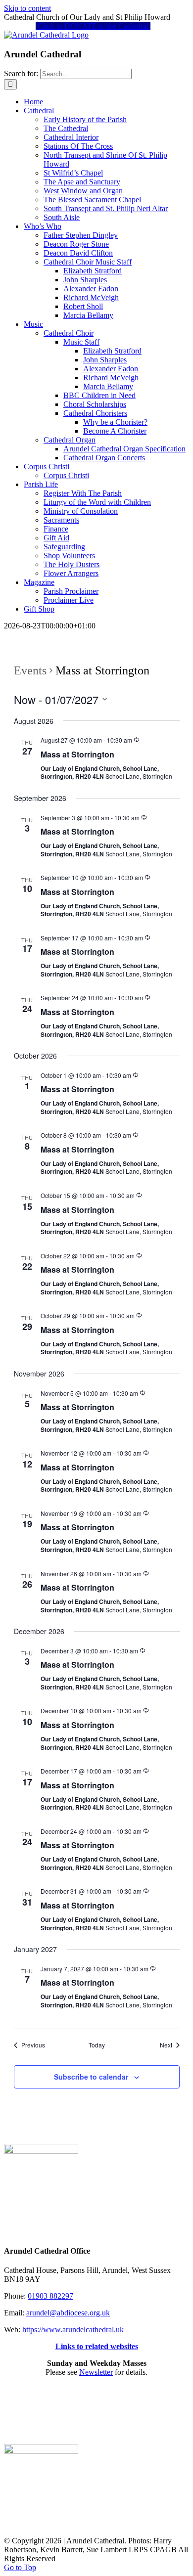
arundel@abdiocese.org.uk (68, 2313)
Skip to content (27, 8)
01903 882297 (50, 2296)
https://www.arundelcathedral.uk (73, 2330)
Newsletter (96, 2372)
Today (97, 2045)
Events (30, 670)
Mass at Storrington (77, 754)
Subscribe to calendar (91, 2077)
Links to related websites (97, 2346)
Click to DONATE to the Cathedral (93, 26)
